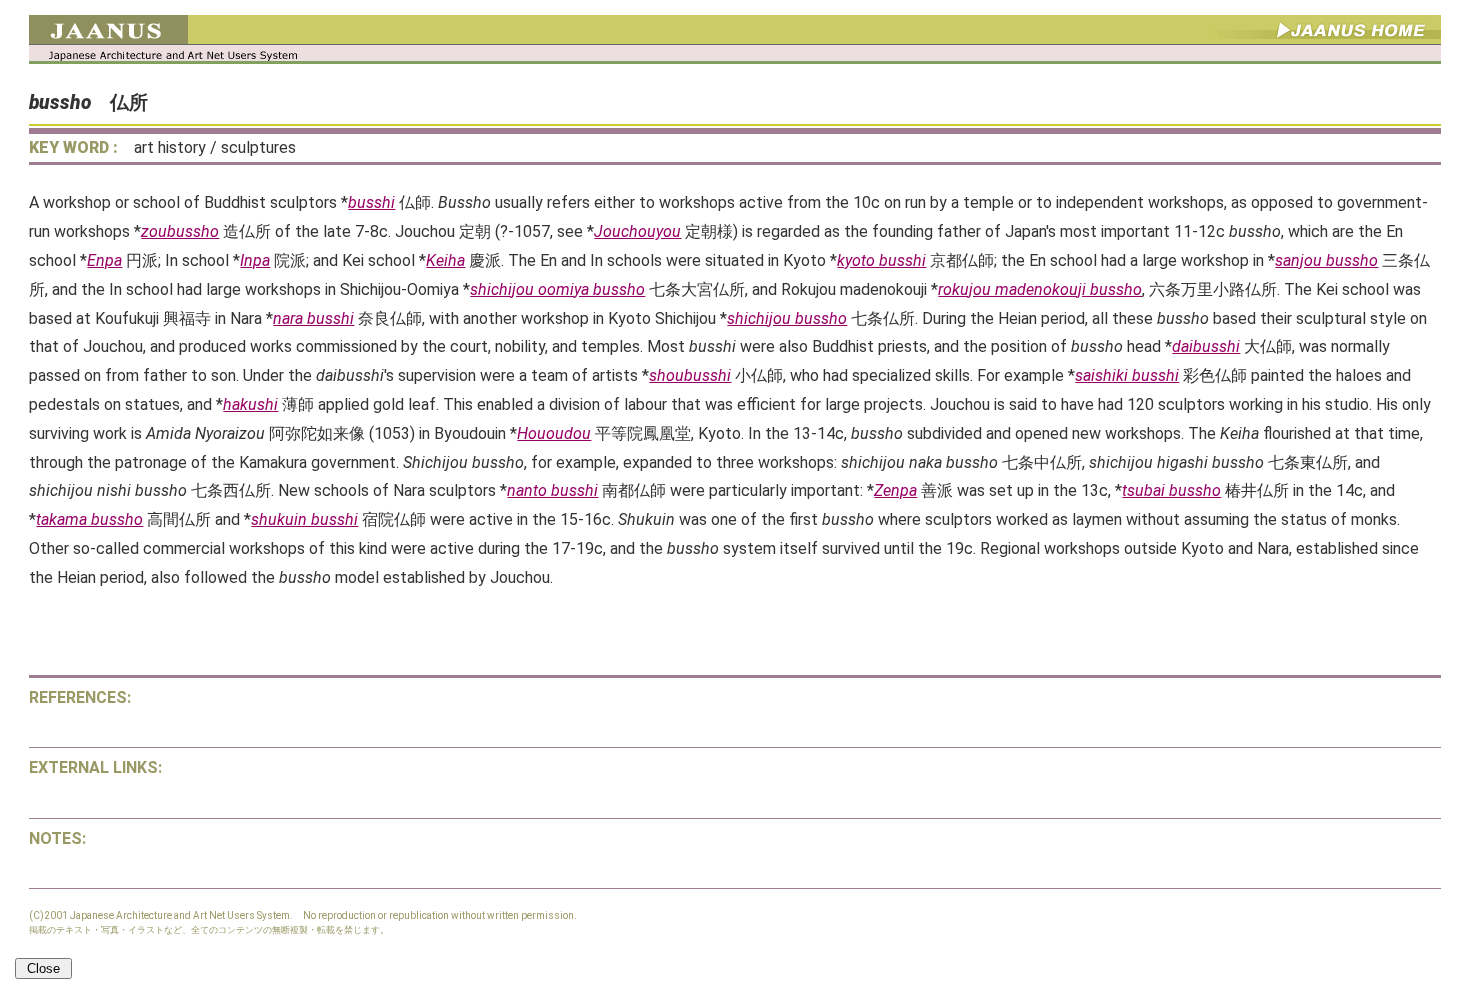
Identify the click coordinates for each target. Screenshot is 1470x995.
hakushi (250, 404)
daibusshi (1206, 346)
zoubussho (180, 231)
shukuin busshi (304, 519)
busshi (371, 202)
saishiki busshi (1127, 375)
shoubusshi (690, 375)
